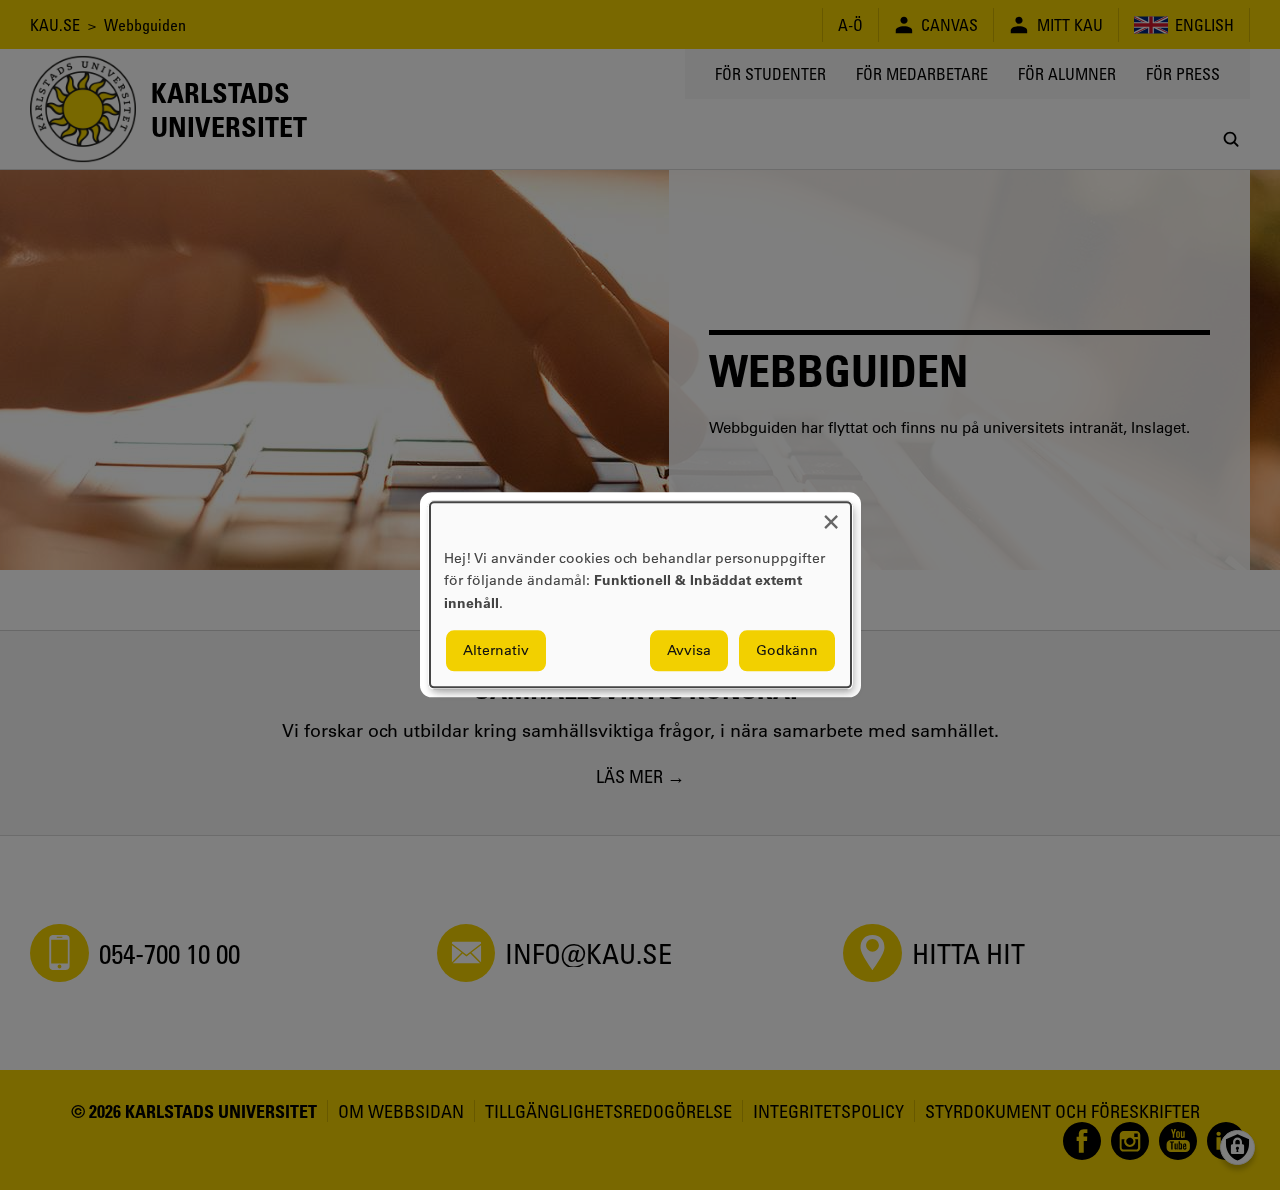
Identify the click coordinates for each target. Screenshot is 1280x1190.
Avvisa (689, 651)
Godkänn (787, 651)
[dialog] (640, 594)
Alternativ (496, 651)
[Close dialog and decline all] (831, 514)
